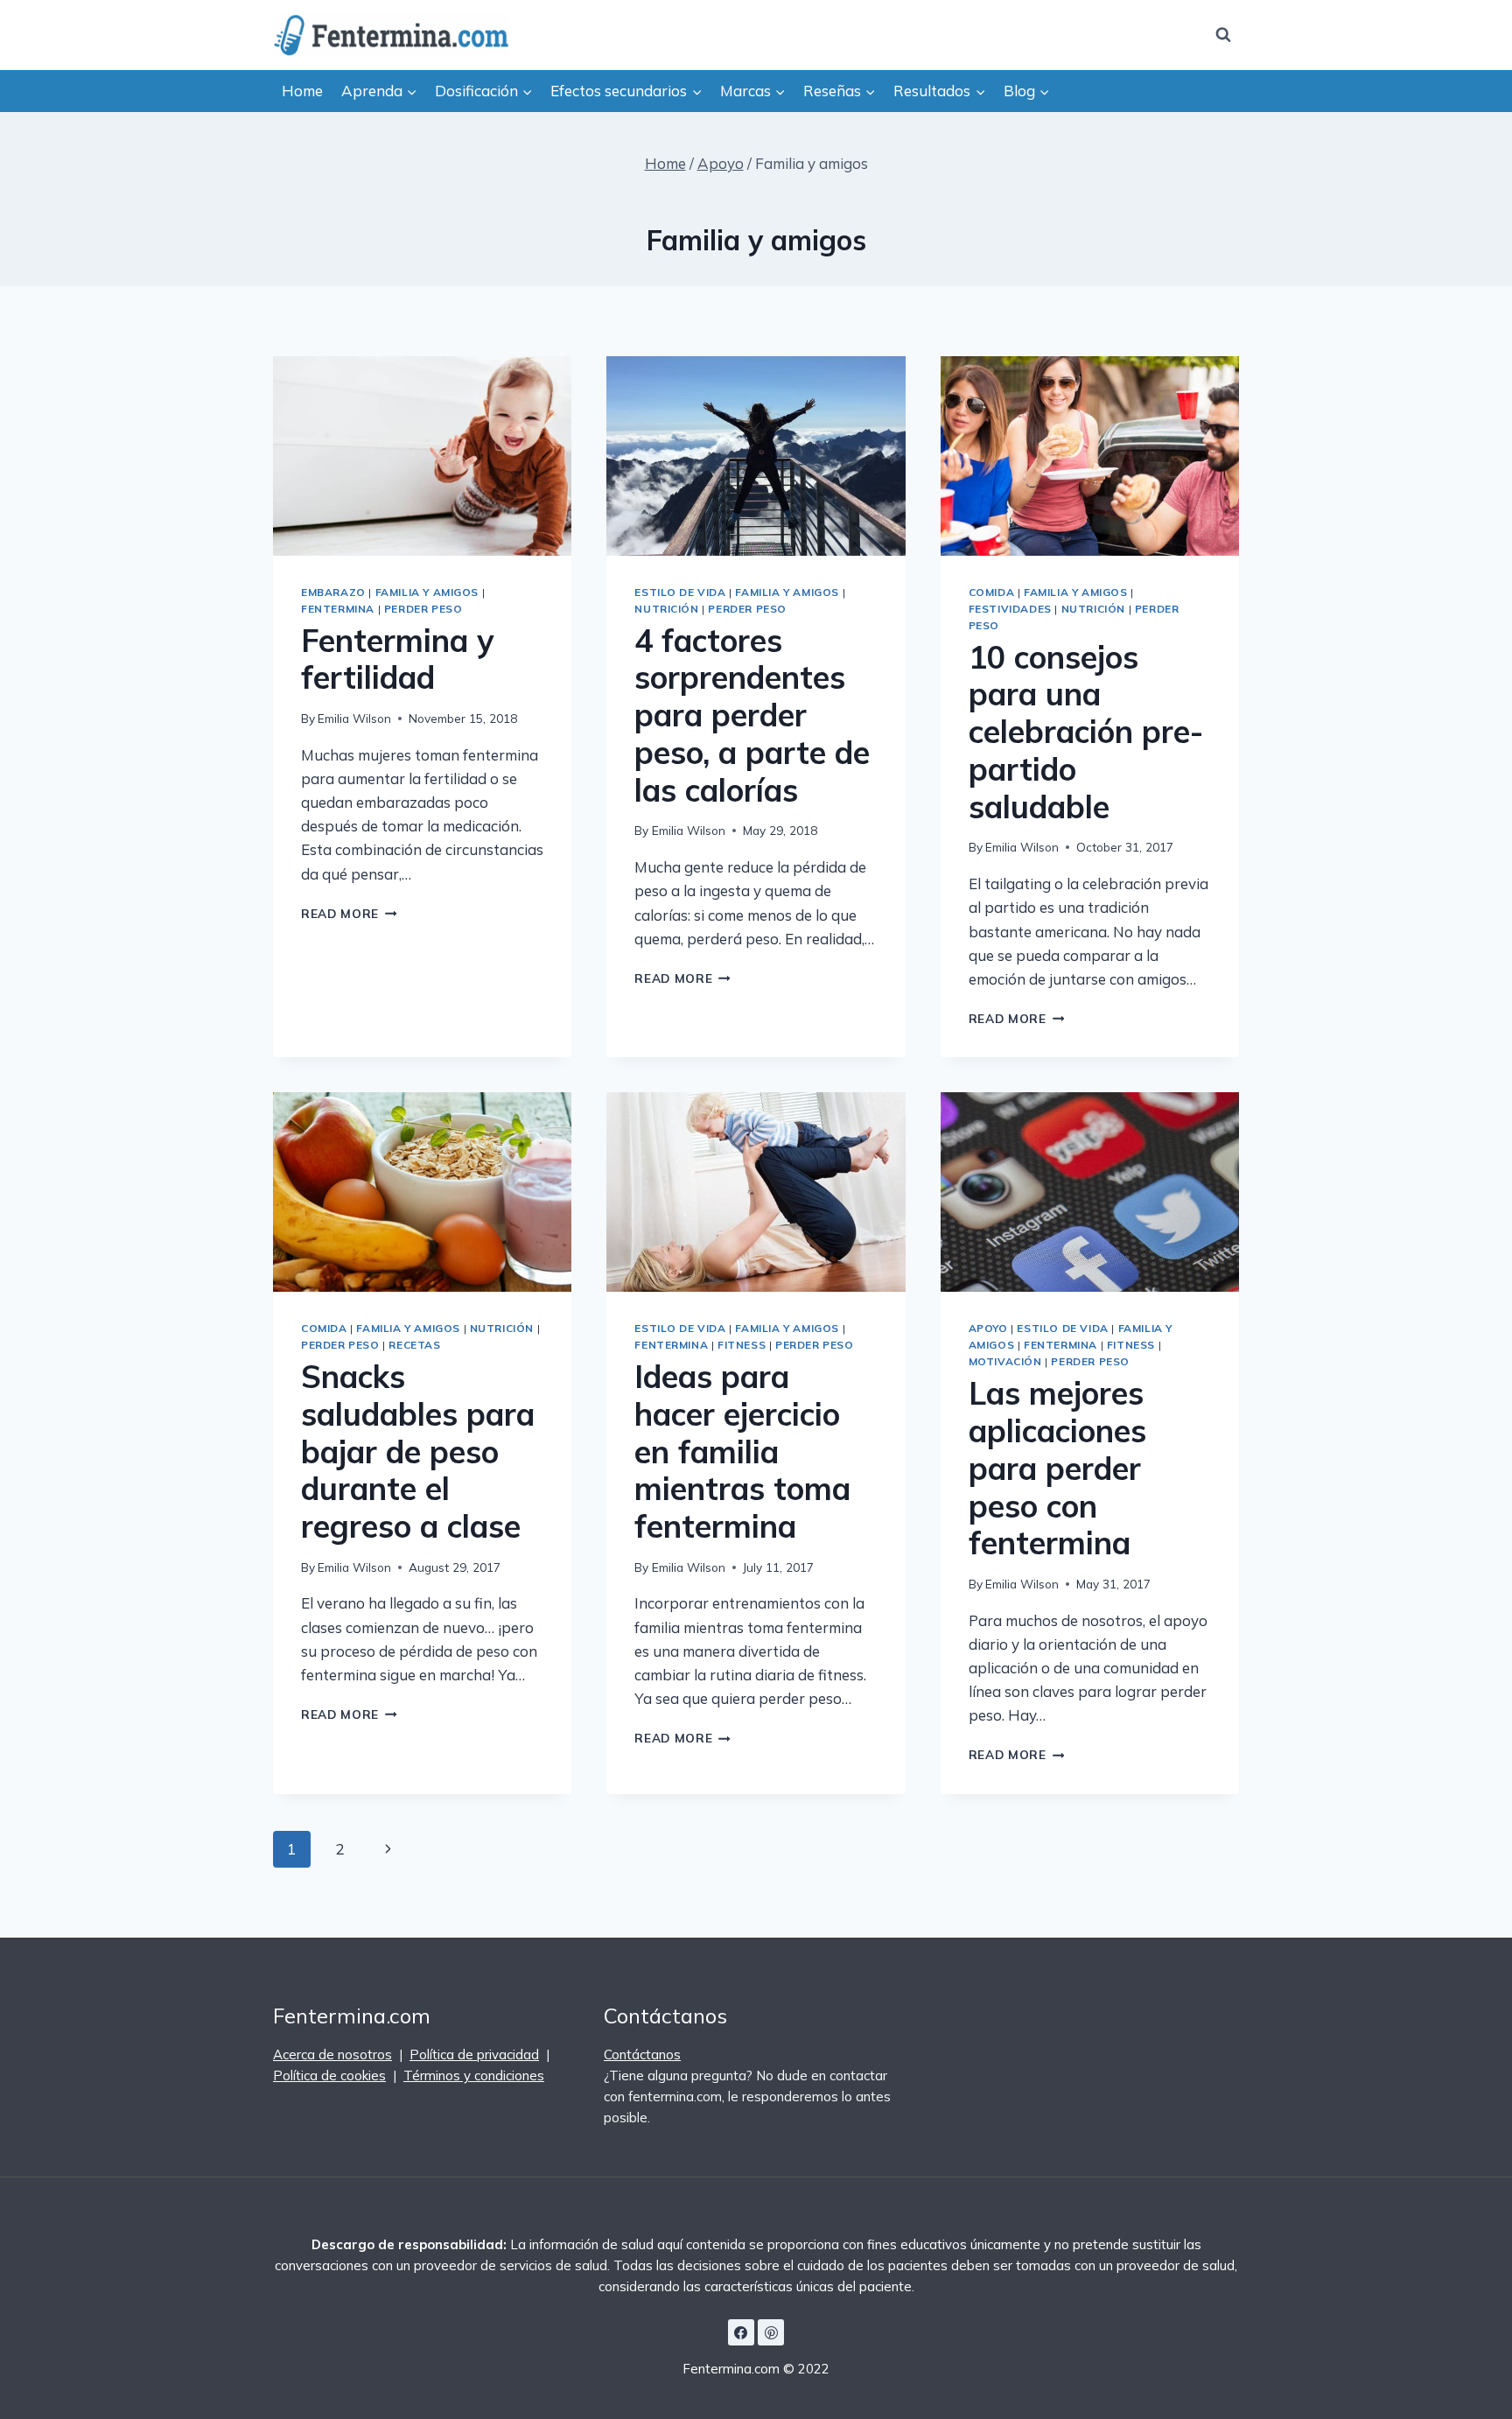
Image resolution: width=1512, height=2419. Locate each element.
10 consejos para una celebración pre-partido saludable (1086, 732)
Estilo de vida (680, 592)
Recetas (414, 1345)
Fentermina (338, 609)
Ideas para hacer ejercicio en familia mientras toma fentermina (742, 1451)
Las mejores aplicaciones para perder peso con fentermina (1057, 1468)
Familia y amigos (427, 592)
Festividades (1010, 609)
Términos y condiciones (474, 2075)
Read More (349, 913)
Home (302, 91)
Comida (992, 592)
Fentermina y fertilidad (397, 659)
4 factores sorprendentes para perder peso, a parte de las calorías (752, 715)
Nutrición (666, 609)
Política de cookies (329, 2075)
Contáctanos (642, 2054)
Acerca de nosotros (332, 2054)
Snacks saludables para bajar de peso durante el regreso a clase (418, 1451)
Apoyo (988, 1328)
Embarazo (333, 592)
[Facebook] (741, 2332)
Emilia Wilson (354, 718)
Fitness (742, 1345)
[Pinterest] (771, 2332)
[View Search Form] (1223, 35)
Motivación (1005, 1361)
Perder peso (423, 609)
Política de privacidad (474, 2054)
